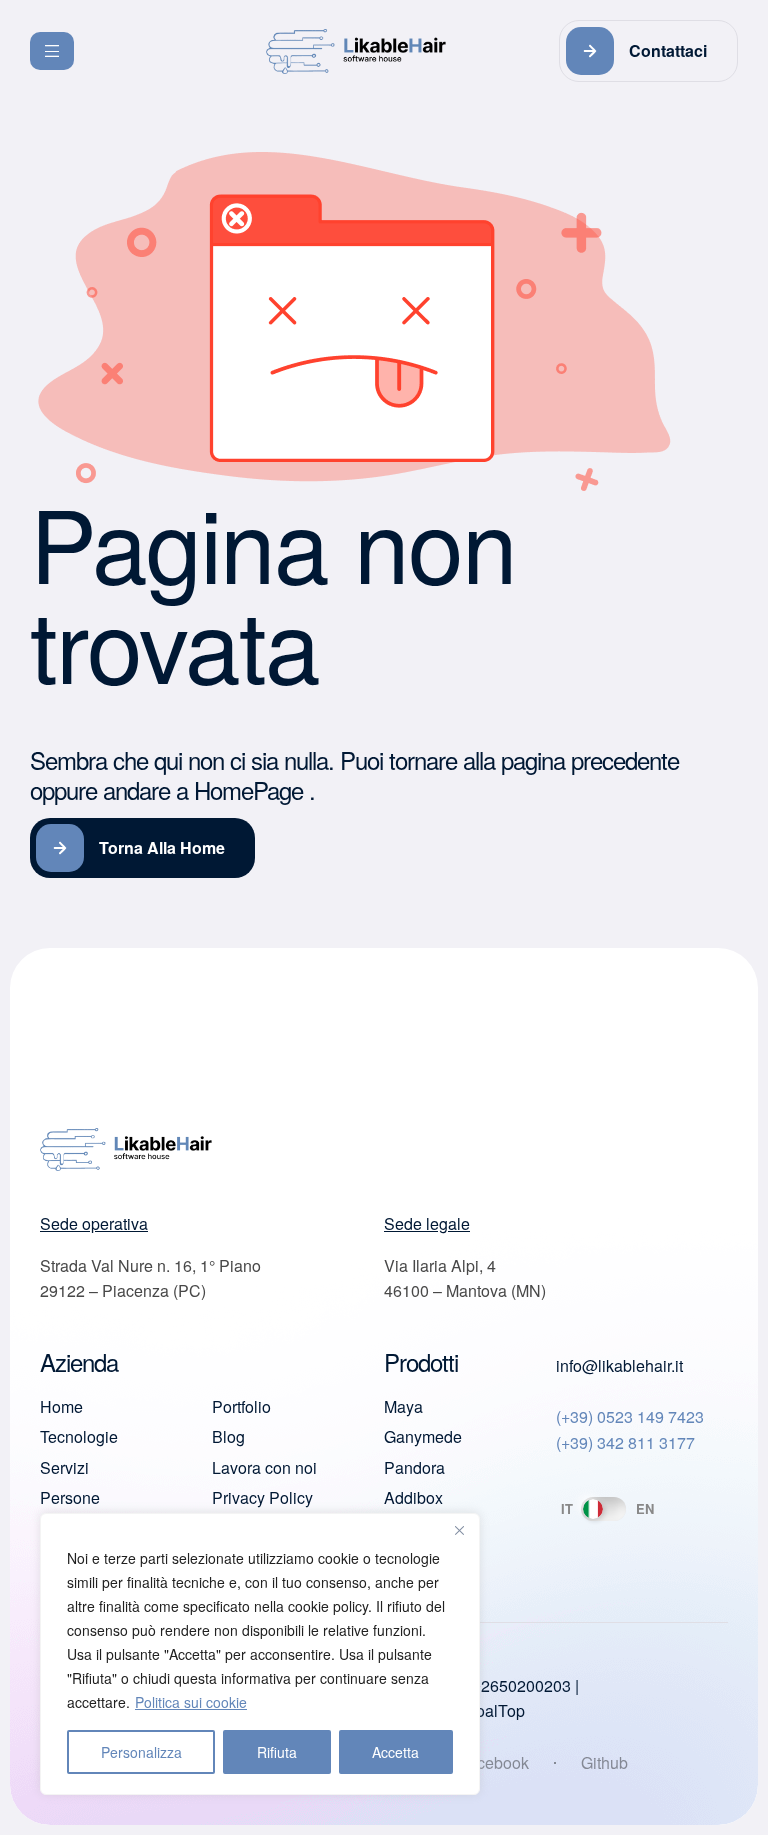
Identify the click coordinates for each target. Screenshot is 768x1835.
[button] (648, 51)
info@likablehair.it (619, 1365)
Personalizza (141, 1752)
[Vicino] (459, 1530)
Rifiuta (277, 1752)
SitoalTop (491, 1710)
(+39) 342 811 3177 (625, 1442)
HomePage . (254, 789)
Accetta (395, 1752)
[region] (260, 1654)
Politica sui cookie (191, 1702)
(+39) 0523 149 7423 (630, 1416)
